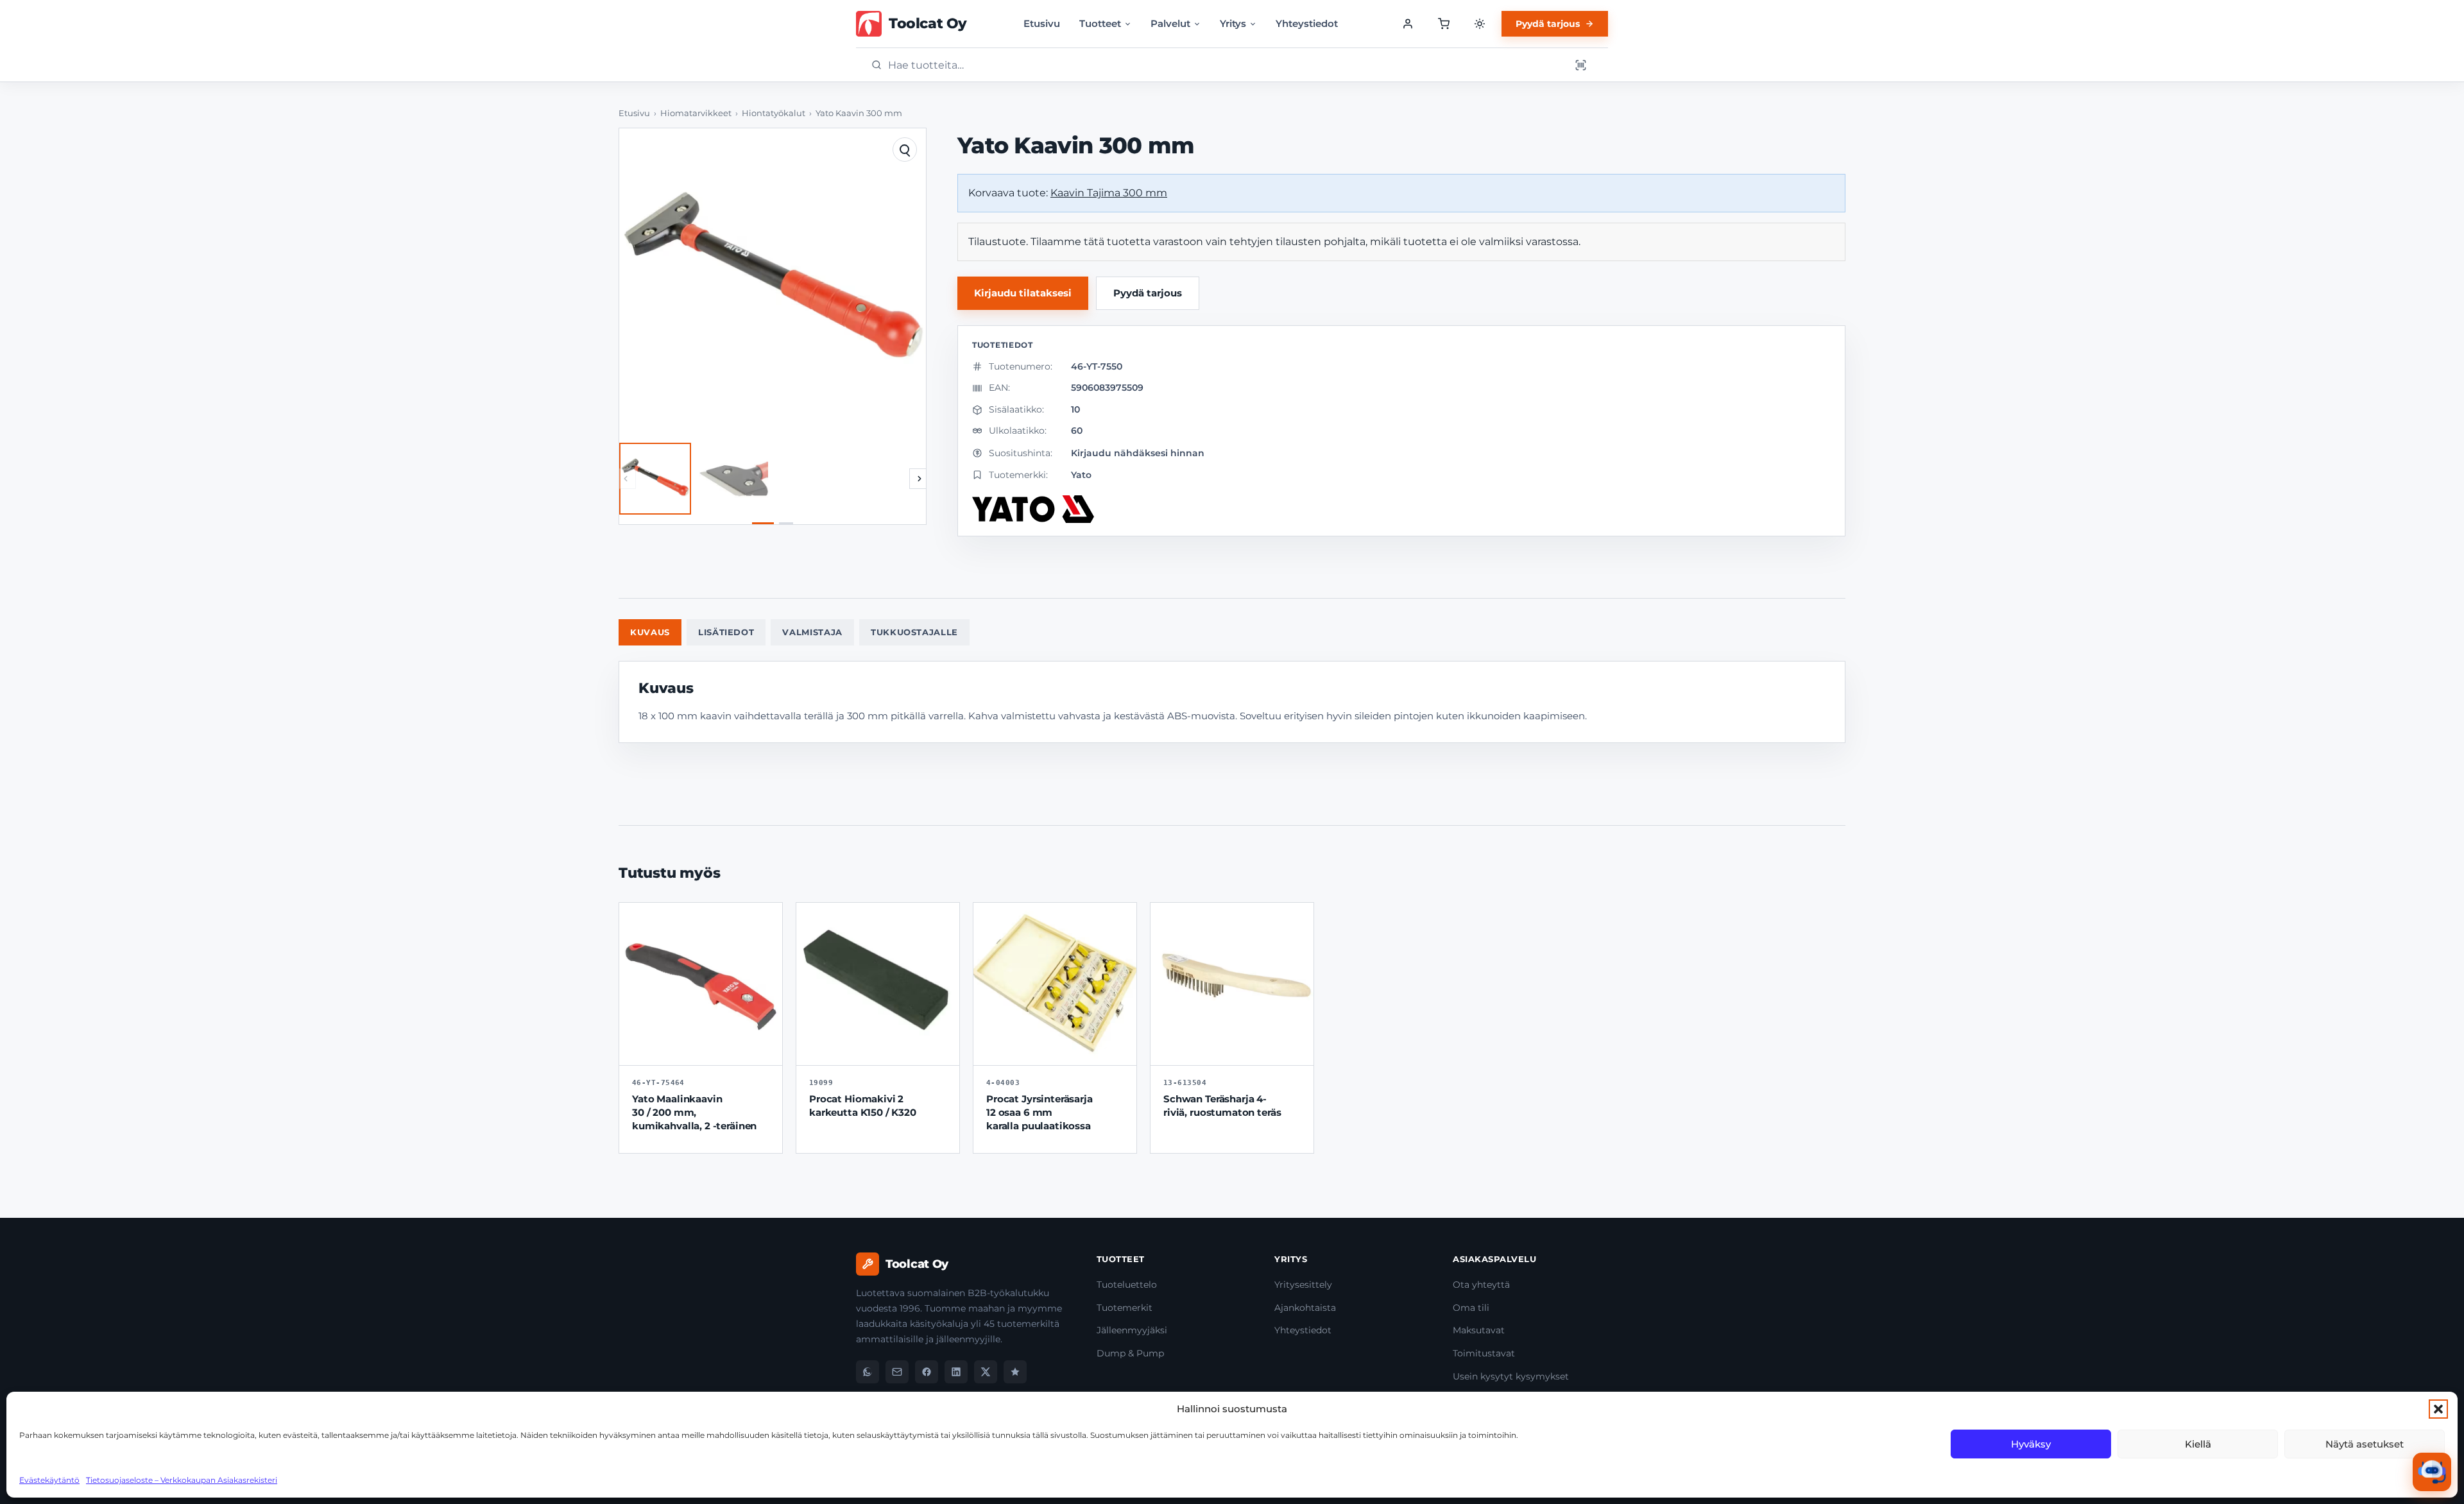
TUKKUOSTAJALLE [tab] (914, 632)
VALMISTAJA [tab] (812, 632)
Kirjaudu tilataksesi (1023, 293)
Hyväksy (2031, 1444)
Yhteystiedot (1307, 23)
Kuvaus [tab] (650, 632)
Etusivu (1042, 23)
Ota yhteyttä (1481, 1285)
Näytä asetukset (2365, 1444)
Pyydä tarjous (1548, 24)
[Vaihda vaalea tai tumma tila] (1480, 24)
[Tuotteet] (1444, 24)
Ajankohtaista (1305, 1308)
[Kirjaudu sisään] (1408, 24)
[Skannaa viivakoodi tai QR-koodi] (1580, 65)
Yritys (1233, 23)
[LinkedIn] (956, 1372)
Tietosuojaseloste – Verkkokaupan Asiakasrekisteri (182, 1480)
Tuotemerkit (1125, 1308)
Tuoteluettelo (1127, 1285)
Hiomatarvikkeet (696, 113)
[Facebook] (927, 1372)
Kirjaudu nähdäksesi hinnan (1138, 453)
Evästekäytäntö (49, 1480)
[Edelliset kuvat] (626, 479)
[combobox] (1225, 65)
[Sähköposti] (897, 1372)
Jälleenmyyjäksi (1132, 1330)
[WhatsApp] (868, 1372)
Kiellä (2198, 1444)
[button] (2438, 1409)
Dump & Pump (1130, 1353)
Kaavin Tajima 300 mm (1109, 193)
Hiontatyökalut (774, 113)
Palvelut (1170, 23)
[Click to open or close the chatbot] (2432, 1472)
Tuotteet (1100, 23)
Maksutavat (1479, 1330)
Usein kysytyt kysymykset (1511, 1376)
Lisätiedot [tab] (726, 632)
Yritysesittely (1303, 1285)
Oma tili (1471, 1308)
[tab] (763, 523)
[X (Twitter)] (986, 1372)
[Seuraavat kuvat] (920, 479)
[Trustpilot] (1015, 1372)
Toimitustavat (1484, 1353)
